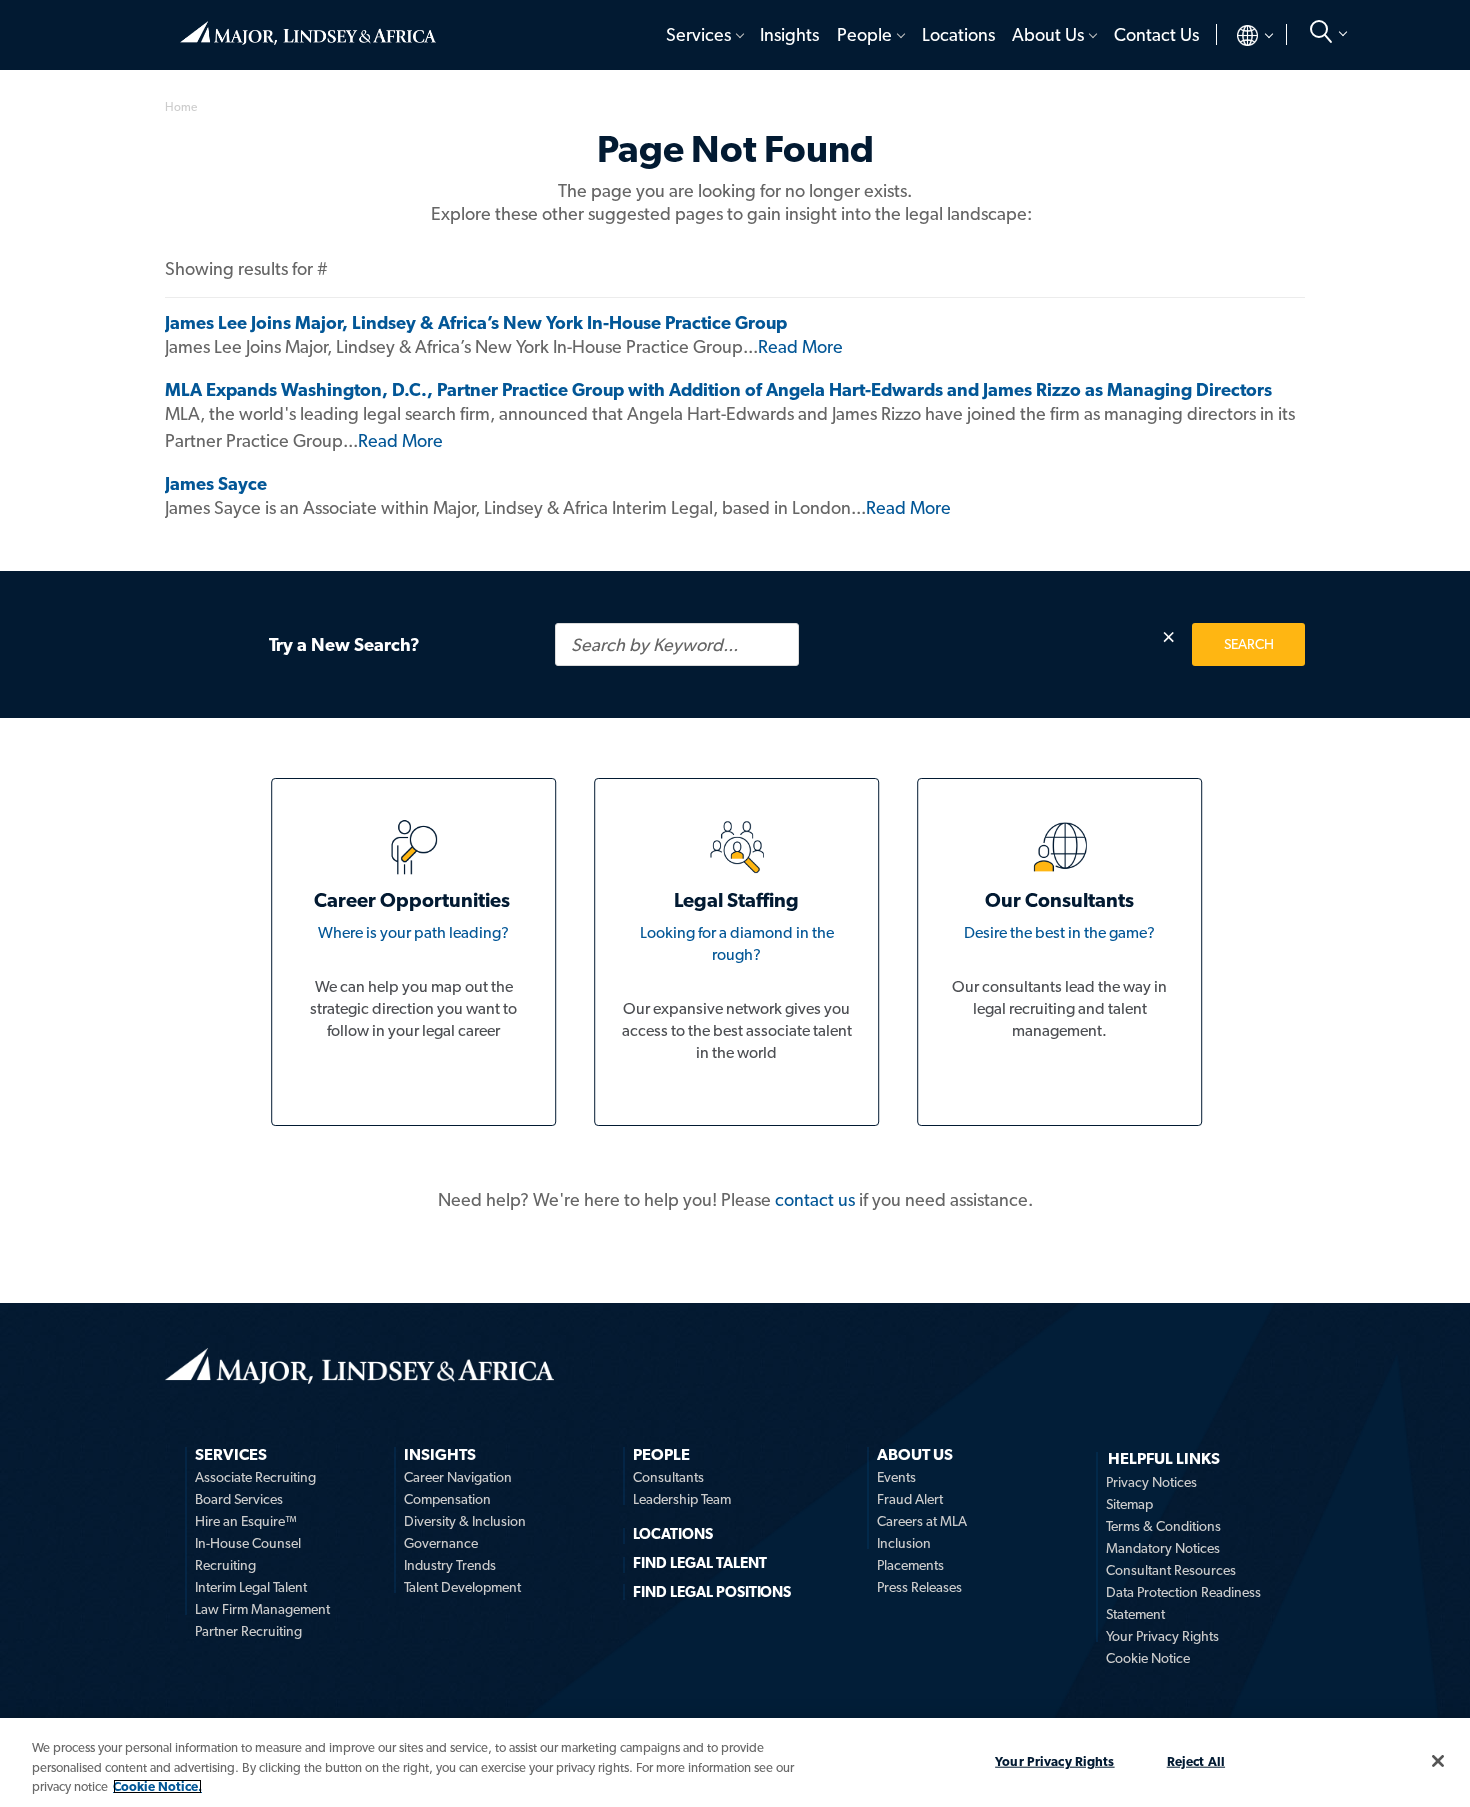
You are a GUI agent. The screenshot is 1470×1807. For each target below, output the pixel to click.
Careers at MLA (922, 1521)
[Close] (1438, 1761)
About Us (1048, 34)
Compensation (447, 1499)
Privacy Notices (1151, 1482)
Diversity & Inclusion (465, 1521)
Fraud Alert (910, 1499)
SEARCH (1249, 644)
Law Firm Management (262, 1609)
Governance (441, 1543)
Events (896, 1477)
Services (698, 34)
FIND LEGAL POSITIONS (712, 1592)
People (864, 34)
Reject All (1196, 1760)
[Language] (1238, 35)
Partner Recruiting (248, 1631)
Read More (800, 346)
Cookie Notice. (157, 1786)
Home (308, 25)
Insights (789, 34)
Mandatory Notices (1163, 1548)
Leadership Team (682, 1499)
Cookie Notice (1148, 1658)
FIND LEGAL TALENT (700, 1563)
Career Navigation (458, 1477)
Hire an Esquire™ (246, 1521)
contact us (815, 1199)
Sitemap (1129, 1504)
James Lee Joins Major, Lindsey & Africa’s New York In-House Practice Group (476, 322)
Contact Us (1156, 34)
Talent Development (462, 1587)
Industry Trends (450, 1565)
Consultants (668, 1477)
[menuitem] (703, 35)
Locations (958, 34)
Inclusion (904, 1543)
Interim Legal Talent (251, 1587)
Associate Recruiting (255, 1477)
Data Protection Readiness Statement (1183, 1603)
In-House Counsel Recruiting (248, 1554)
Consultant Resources (1171, 1570)
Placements (910, 1565)
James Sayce (216, 483)
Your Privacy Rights (1162, 1636)
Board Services (239, 1499)
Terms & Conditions (1163, 1526)
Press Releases (919, 1587)
